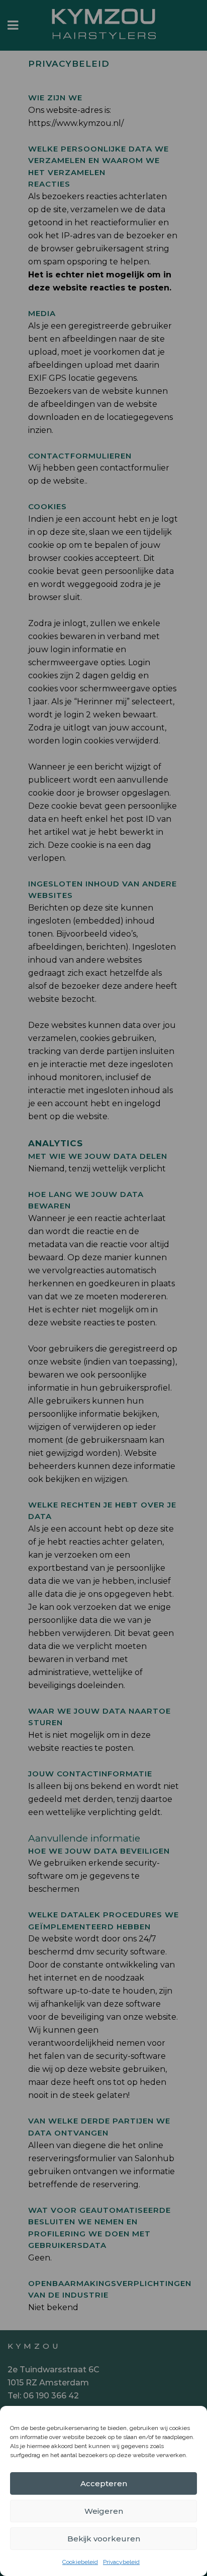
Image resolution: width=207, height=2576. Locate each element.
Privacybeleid (121, 2562)
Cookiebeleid (80, 2562)
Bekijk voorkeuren (104, 2539)
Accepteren (104, 2483)
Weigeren (104, 2511)
